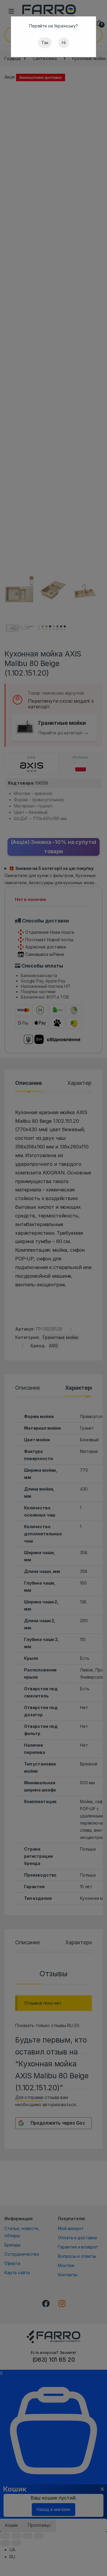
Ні (64, 43)
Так (45, 43)
